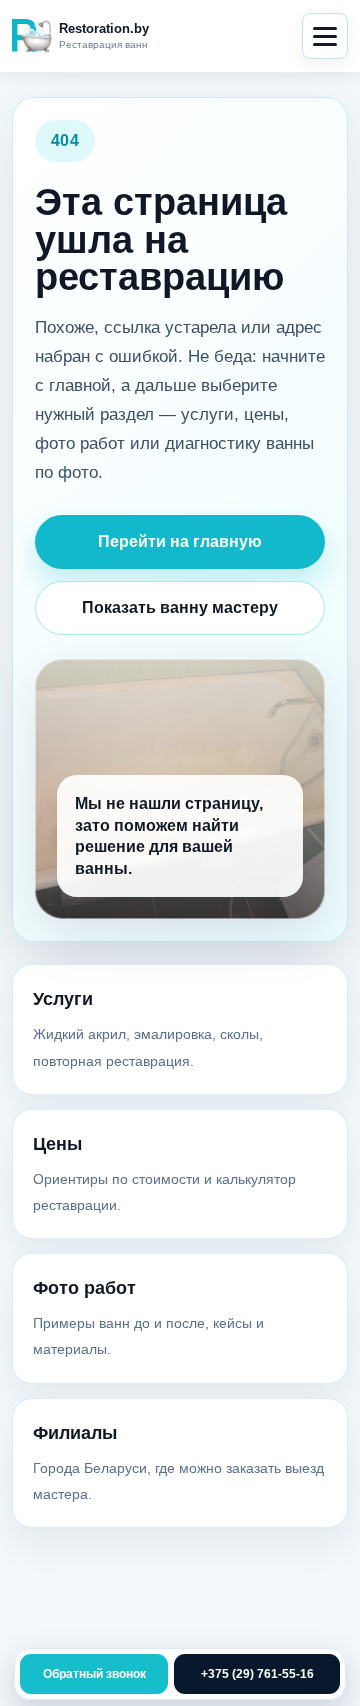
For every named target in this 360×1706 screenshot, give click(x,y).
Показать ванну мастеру (180, 607)
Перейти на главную (180, 541)
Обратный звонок (94, 1673)
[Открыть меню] (325, 36)
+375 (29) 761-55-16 (257, 1673)
